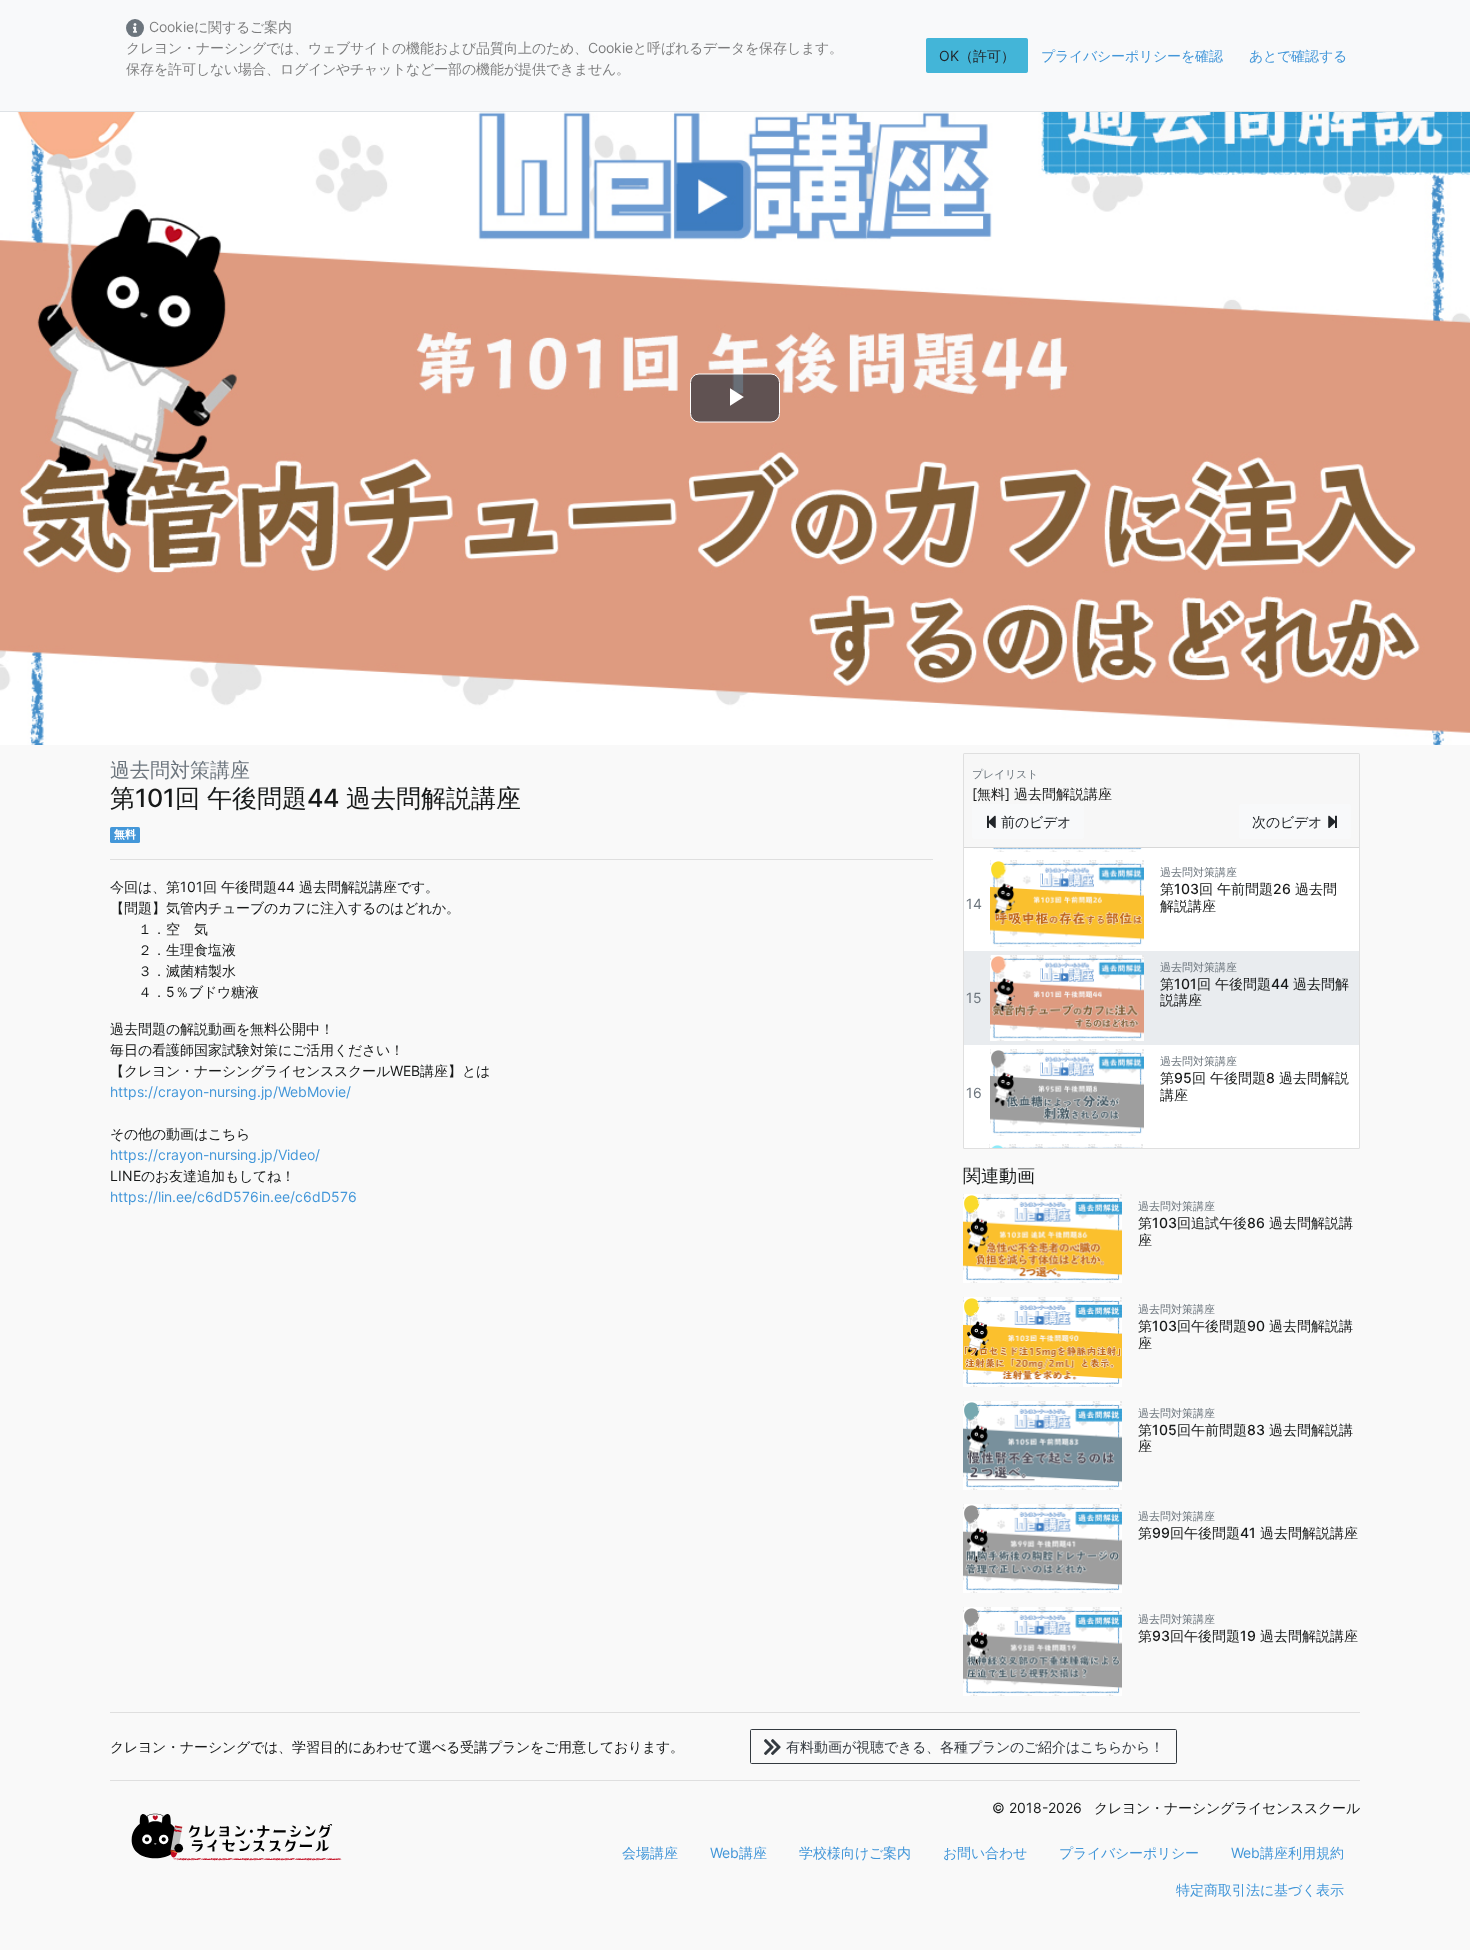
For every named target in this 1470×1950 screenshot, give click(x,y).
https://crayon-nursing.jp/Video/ (215, 1154)
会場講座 (650, 1852)
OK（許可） (977, 55)
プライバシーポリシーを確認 (1132, 55)
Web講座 (738, 1852)
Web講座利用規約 (1287, 1852)
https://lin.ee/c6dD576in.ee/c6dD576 (233, 1196)
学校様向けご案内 (855, 1852)
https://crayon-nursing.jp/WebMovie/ (230, 1091)
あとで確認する (1298, 55)
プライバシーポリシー (1129, 1852)
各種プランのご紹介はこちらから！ (975, 1746)
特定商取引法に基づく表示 (1260, 1889)
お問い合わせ (985, 1852)
